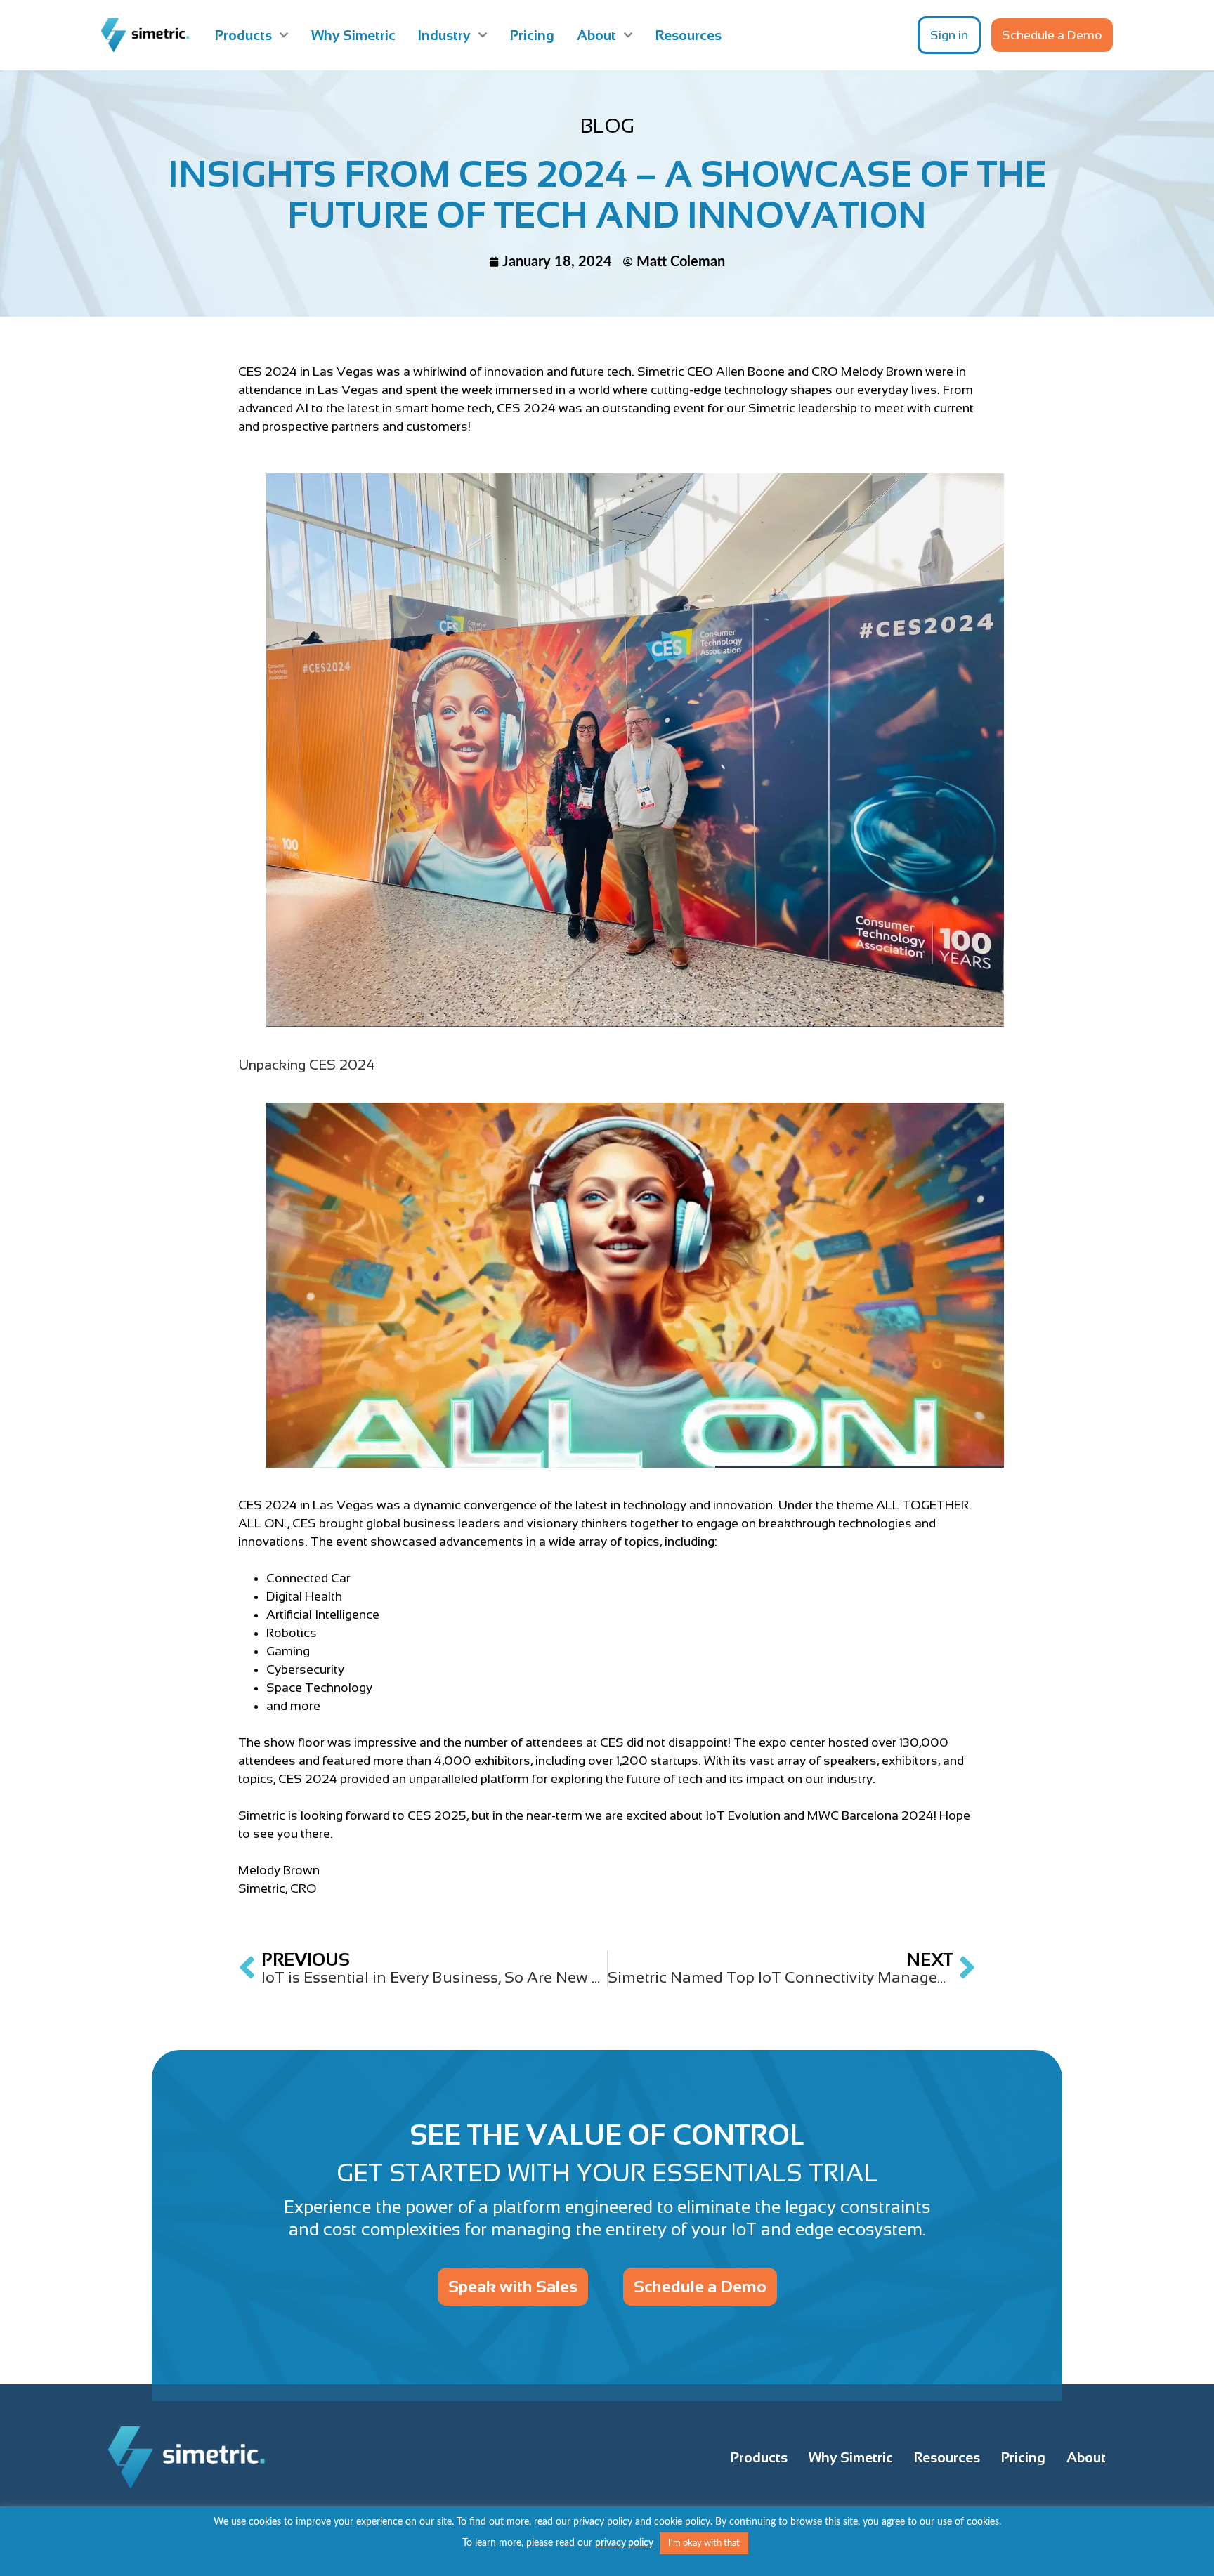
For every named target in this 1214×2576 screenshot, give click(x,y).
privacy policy (624, 2543)
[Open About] (628, 35)
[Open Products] (284, 35)
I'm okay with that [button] (704, 2543)
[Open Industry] (483, 35)
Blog (607, 126)
